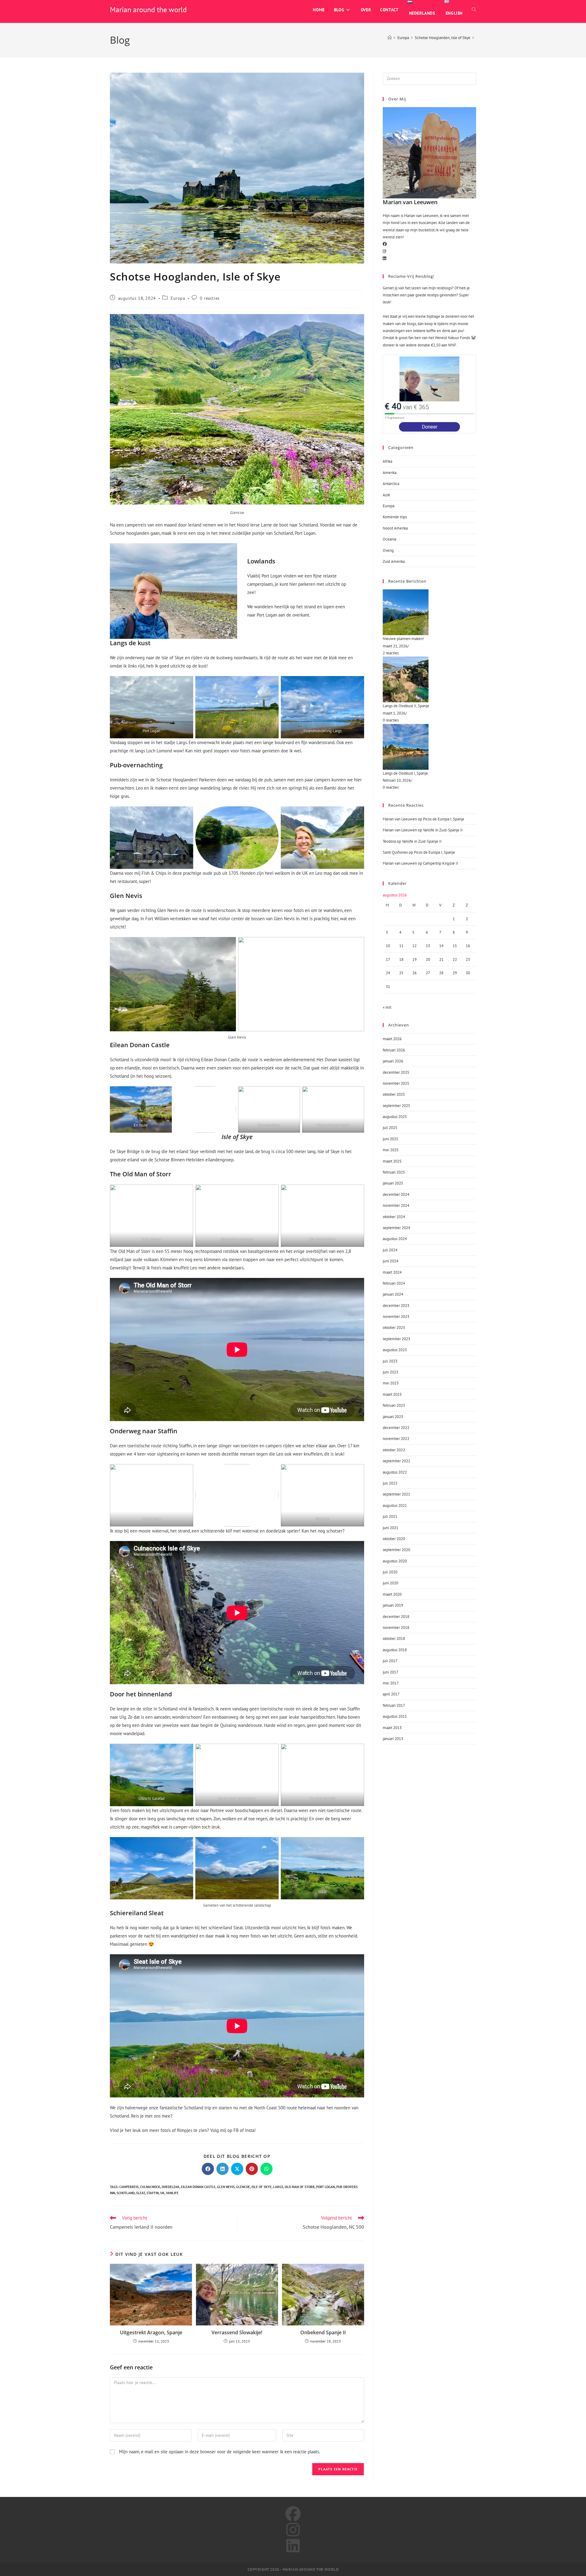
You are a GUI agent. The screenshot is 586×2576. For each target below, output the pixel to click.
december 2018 (396, 1617)
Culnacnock (150, 2187)
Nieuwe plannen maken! (403, 639)
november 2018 (396, 1628)
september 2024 (396, 1228)
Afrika (387, 461)
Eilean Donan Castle (198, 2187)
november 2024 (396, 1205)
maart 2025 (392, 1161)
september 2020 (396, 1550)
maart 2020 (392, 1594)
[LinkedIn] (384, 258)
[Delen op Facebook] (208, 2169)
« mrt (387, 1007)
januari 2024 (393, 1294)
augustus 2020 (395, 1561)
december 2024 (396, 1194)
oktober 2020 (394, 1539)
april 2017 (391, 1694)
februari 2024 (394, 1283)
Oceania (389, 539)
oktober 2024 (394, 1217)
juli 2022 (390, 1483)
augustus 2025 (395, 1117)
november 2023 (396, 1317)
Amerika (390, 473)
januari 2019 (393, 1605)
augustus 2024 (395, 1239)
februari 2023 (394, 1405)
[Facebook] (385, 244)
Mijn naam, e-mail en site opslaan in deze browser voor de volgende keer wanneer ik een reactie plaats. (219, 2452)
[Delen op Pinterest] (252, 2169)
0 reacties (210, 298)
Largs (278, 2187)
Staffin (153, 2193)
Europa (178, 298)
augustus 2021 (395, 1505)
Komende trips (395, 517)
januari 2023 (393, 1417)
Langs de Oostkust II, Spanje (406, 706)
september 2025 (396, 1106)
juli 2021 (390, 1516)
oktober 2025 (394, 1094)
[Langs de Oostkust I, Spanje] (429, 747)
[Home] (390, 38)
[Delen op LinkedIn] (222, 2169)
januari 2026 (393, 1061)
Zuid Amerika (394, 561)
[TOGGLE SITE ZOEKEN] (474, 10)
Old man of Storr (300, 2187)
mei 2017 (391, 1683)
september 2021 (396, 1494)
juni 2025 (391, 1139)
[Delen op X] (237, 2169)
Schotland (126, 2193)
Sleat (141, 2193)
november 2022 (396, 1439)
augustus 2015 (395, 1716)
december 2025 (396, 1072)
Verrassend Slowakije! (237, 2332)
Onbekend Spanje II (323, 2332)
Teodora (389, 841)
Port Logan (326, 2187)
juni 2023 (391, 1372)
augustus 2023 (395, 1350)
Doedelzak (171, 2187)
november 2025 (396, 1083)
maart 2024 (392, 1272)
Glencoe (243, 2187)
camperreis (129, 2187)
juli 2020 (390, 1572)
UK (162, 2193)
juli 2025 (390, 1128)
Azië (386, 495)
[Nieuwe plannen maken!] (429, 612)
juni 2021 (391, 1528)
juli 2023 (390, 1361)
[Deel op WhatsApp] (266, 2169)
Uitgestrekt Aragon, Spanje (151, 2332)
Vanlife (172, 2193)
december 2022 (396, 1428)
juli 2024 (390, 1250)
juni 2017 (391, 1672)
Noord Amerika (395, 528)
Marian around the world (148, 10)
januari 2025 (393, 1183)
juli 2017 (390, 1661)
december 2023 (396, 1306)
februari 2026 (394, 1050)
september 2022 (396, 1461)
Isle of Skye (262, 2187)
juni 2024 (391, 1261)
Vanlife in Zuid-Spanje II (443, 830)
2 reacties (391, 653)
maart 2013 (392, 1728)
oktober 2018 (394, 1639)
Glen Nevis (226, 2187)
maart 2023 (392, 1394)
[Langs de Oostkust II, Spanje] (429, 679)
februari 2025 (394, 1172)
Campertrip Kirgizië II (441, 863)
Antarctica (391, 484)
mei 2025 (391, 1150)
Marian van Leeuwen (400, 819)
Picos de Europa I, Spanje (444, 819)
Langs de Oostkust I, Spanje (405, 773)
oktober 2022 (394, 1450)
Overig (388, 550)
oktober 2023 (394, 1328)
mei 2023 (391, 1383)
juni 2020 (391, 1583)
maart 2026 (392, 1039)
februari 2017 (394, 1705)
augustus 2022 (395, 1472)
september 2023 (396, 1339)
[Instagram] (384, 251)
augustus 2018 (395, 1650)
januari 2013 (393, 1739)
